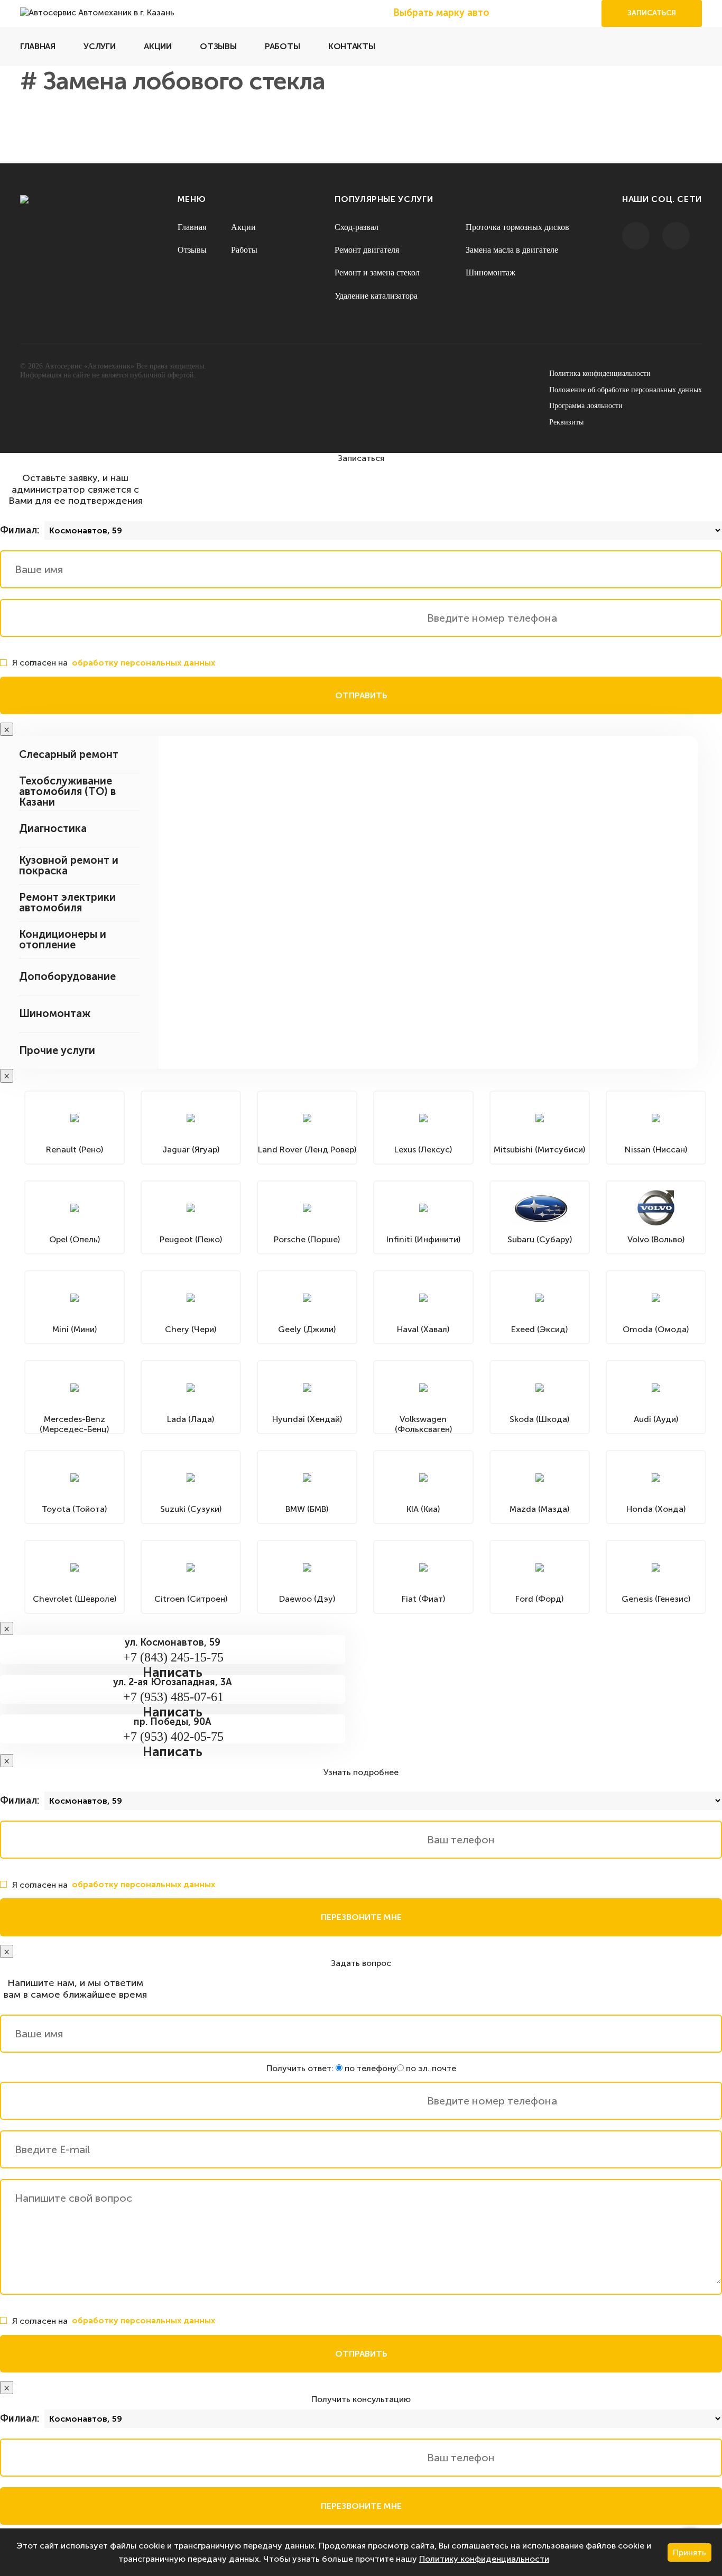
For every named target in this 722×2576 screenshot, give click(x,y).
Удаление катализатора (376, 296)
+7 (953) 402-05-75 (173, 1737)
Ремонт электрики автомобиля (67, 902)
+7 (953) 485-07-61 (173, 1697)
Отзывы (218, 46)
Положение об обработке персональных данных (626, 390)
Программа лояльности (586, 406)
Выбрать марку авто (441, 13)
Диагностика (53, 828)
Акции (158, 46)
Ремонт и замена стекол (377, 273)
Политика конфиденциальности (600, 373)
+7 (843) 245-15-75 (173, 1657)
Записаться (652, 13)
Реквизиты (566, 422)
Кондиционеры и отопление (63, 939)
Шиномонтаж (490, 273)
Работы (282, 46)
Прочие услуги (57, 1050)
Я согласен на (114, 663)
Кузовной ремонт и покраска (69, 865)
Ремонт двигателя (367, 250)
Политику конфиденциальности (484, 2559)
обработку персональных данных (144, 663)
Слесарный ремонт (69, 754)
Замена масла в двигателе (512, 250)
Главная (38, 46)
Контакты (351, 46)
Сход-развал (357, 227)
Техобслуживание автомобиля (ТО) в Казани (67, 791)
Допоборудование (67, 976)
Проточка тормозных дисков (517, 227)
